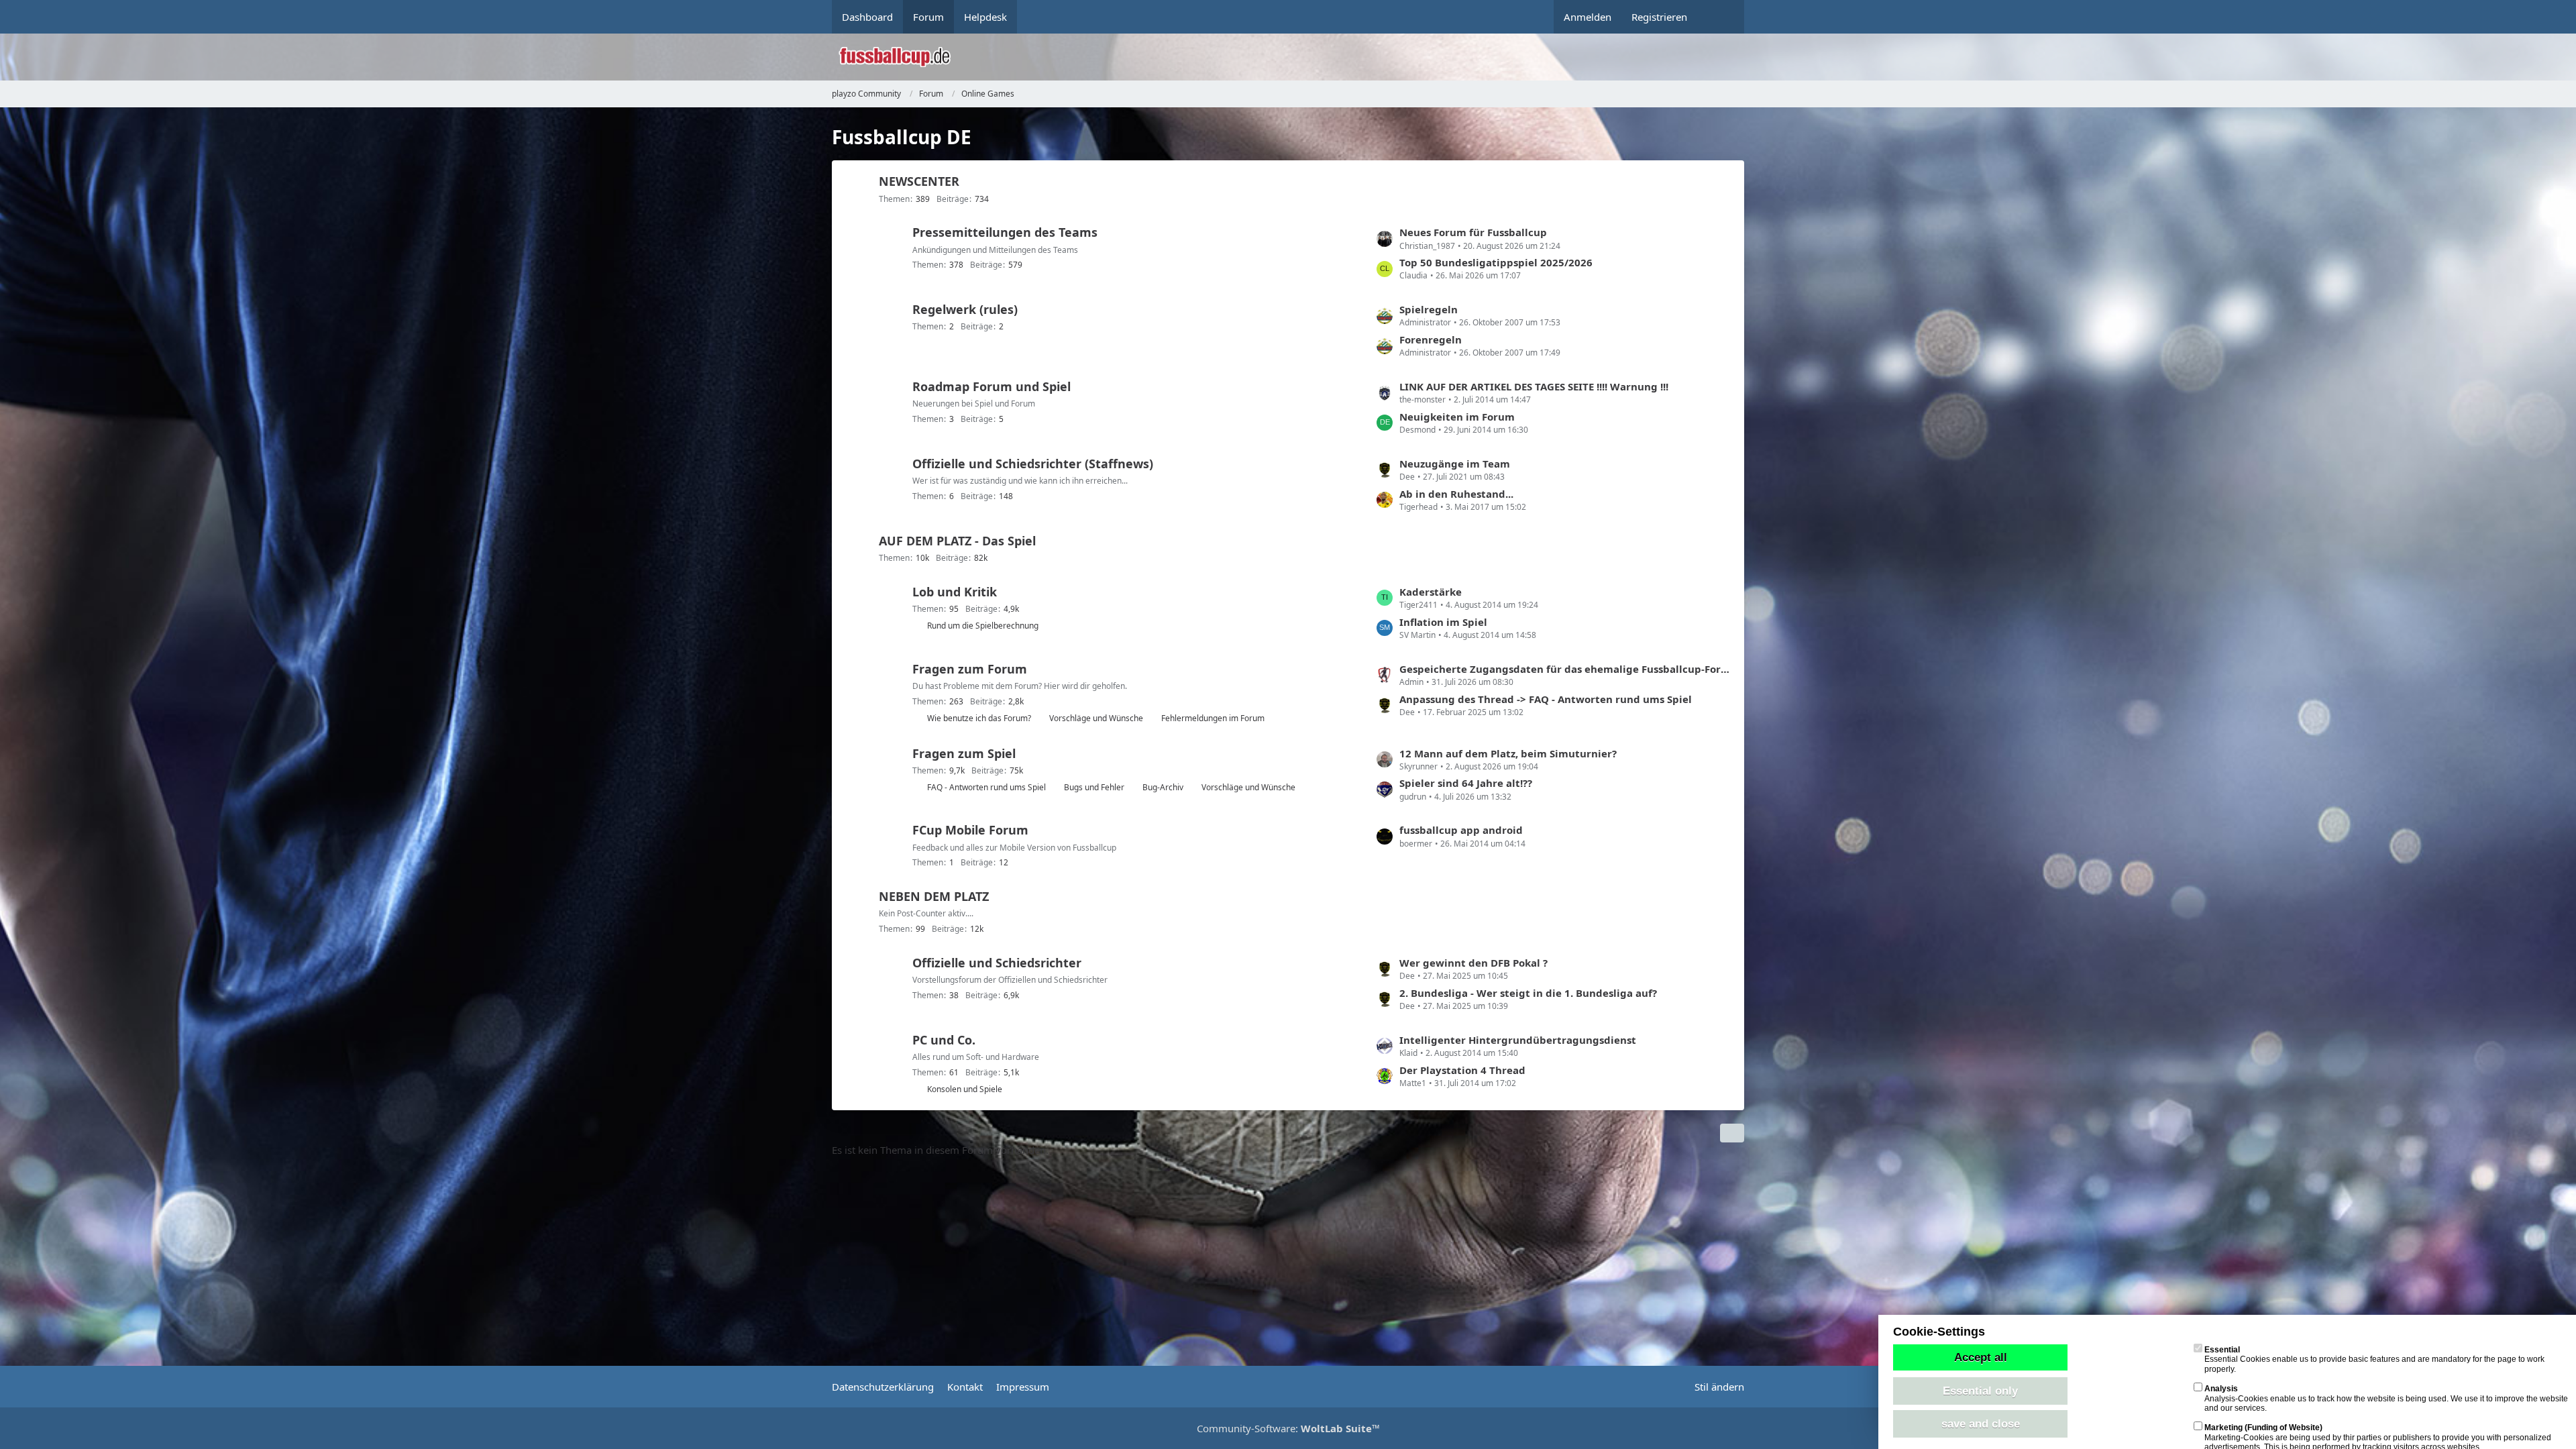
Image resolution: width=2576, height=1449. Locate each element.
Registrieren (1659, 17)
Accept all (1981, 1357)
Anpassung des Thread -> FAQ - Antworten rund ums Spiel (1546, 699)
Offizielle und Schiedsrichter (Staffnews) (1033, 464)
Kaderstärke (1431, 592)
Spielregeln (1429, 309)
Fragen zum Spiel (964, 753)
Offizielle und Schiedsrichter (997, 963)
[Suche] (1721, 17)
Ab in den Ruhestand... (1456, 494)
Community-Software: (1288, 1428)
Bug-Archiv (1163, 787)
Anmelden (1588, 17)
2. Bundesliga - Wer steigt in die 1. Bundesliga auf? (1528, 993)
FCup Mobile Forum (970, 830)
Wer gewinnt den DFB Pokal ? (1473, 963)
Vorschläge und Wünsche (1096, 718)
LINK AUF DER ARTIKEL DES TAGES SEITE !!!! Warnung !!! (1534, 386)
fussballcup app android (1461, 830)
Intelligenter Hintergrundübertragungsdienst (1518, 1040)
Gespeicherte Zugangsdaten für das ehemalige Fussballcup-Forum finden (1565, 669)
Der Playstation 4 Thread (1462, 1070)
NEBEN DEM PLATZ (934, 896)
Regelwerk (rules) (965, 309)
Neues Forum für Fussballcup (1473, 232)
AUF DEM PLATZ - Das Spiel (957, 541)
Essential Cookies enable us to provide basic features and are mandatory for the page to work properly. (2374, 1359)
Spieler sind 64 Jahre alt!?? (1466, 783)
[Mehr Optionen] (1732, 1133)
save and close (1981, 1424)
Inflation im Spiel (1443, 622)
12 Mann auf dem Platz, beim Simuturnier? (1508, 753)
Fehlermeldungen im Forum (1213, 718)
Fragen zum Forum (970, 669)
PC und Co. (944, 1040)
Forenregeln (1431, 339)
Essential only (1980, 1391)
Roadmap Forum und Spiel (991, 386)
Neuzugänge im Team (1455, 464)
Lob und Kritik (955, 592)
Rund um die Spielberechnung (983, 626)
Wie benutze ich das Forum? (979, 718)
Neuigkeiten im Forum (1457, 417)
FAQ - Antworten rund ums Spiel (986, 787)
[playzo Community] (1298, 57)
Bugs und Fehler (1094, 787)
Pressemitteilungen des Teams (1005, 232)
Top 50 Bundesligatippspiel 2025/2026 (1496, 262)
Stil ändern (1719, 1387)
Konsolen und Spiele (965, 1089)
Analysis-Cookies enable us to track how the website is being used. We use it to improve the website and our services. (2386, 1398)
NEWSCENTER (919, 181)
